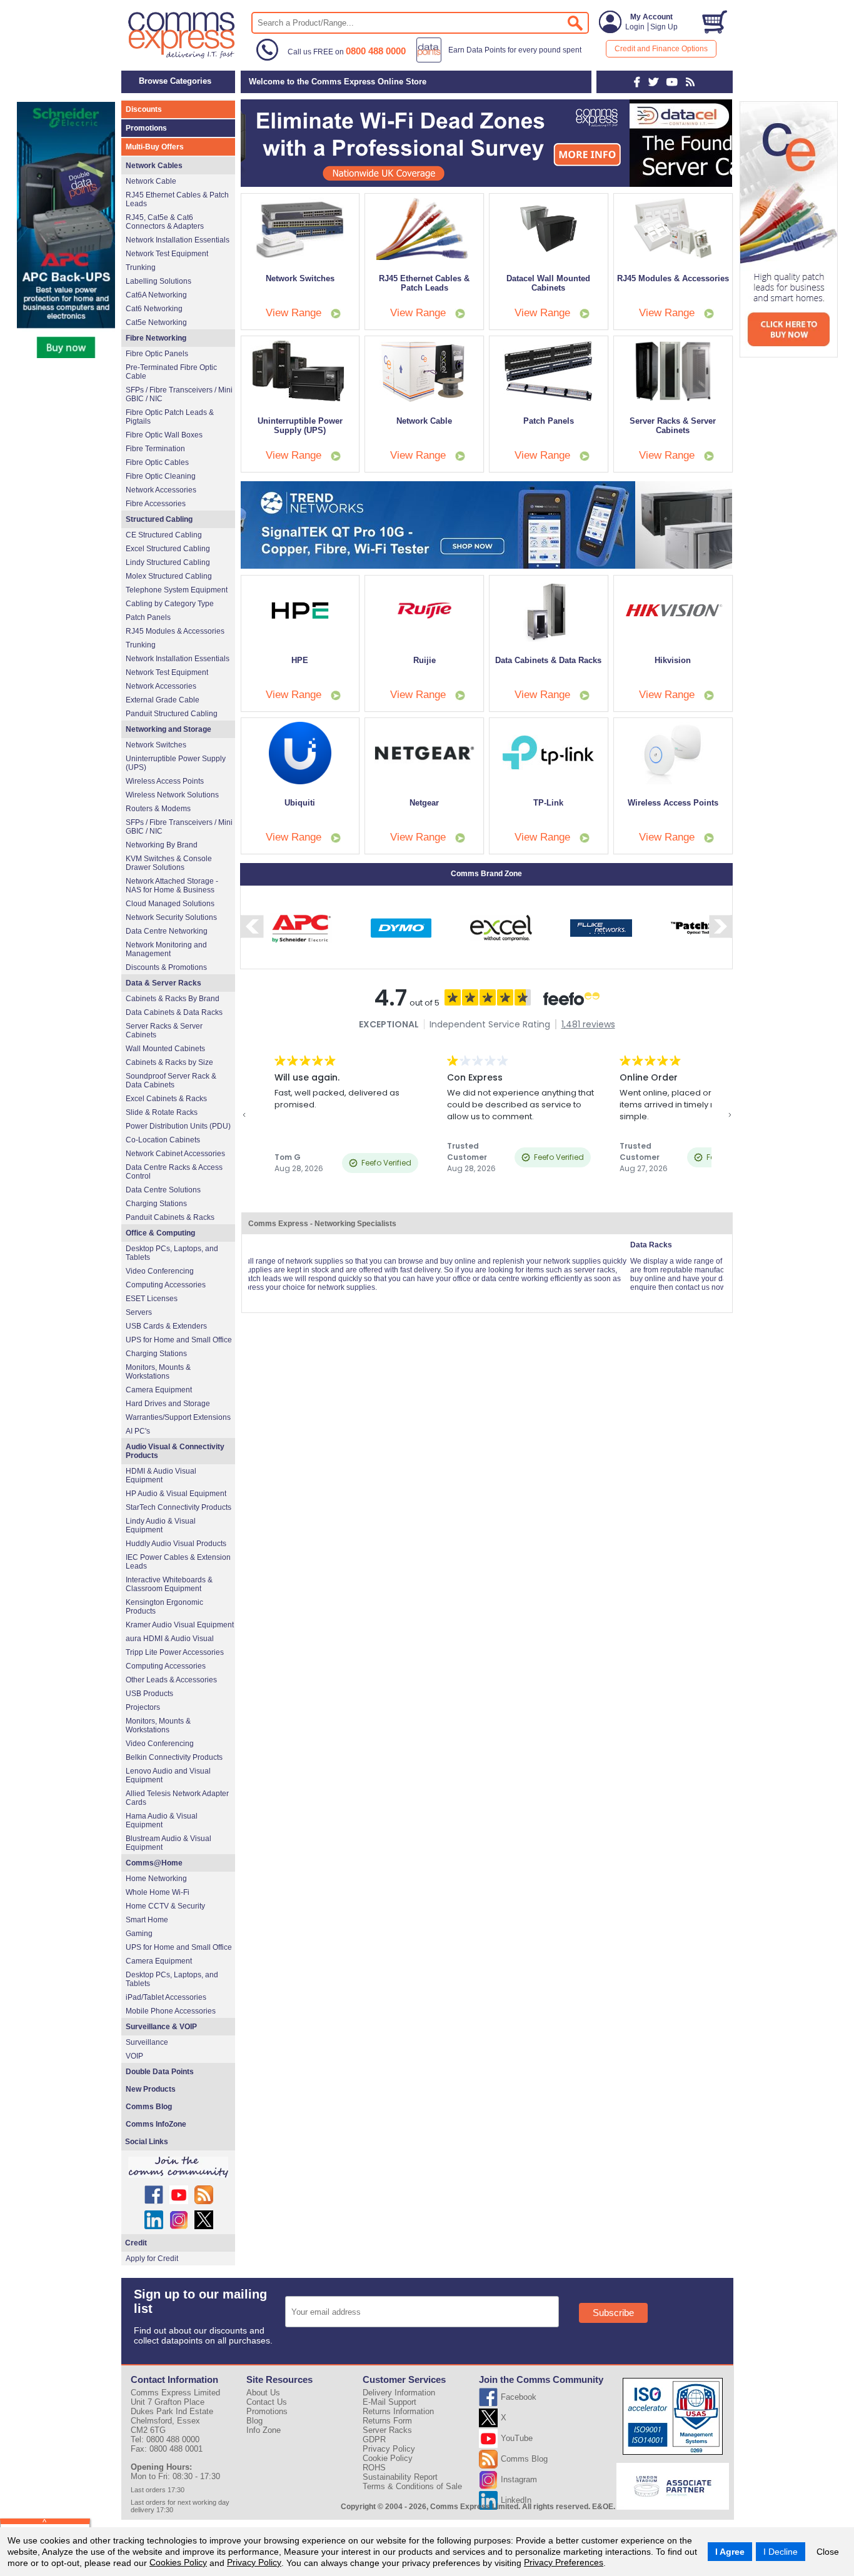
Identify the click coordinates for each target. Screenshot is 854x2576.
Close (828, 2552)
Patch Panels (148, 617)
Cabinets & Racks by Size (169, 1062)
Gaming (139, 1934)
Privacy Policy (254, 2562)
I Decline (781, 2552)
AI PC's (138, 1431)
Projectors (143, 1707)
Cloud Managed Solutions (170, 904)
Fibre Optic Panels (157, 354)
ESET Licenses (152, 1299)
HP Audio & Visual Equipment (176, 1494)
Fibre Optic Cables (157, 462)
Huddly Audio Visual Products (176, 1544)
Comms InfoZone (156, 2124)
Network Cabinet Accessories (175, 1154)
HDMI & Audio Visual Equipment (161, 1475)
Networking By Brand (162, 845)
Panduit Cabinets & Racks (170, 1217)
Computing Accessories (166, 1285)
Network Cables (154, 166)
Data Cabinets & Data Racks (174, 1012)
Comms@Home (154, 1863)
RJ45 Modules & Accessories (175, 631)
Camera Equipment (159, 1390)
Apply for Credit (152, 2259)
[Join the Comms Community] (178, 2167)
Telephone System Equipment (177, 590)
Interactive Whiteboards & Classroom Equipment (169, 1584)
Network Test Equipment (167, 254)
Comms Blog (149, 2107)
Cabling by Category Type (170, 604)
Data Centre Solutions (163, 1190)
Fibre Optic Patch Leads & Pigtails (170, 417)
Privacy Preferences (564, 2562)
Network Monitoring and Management (166, 949)
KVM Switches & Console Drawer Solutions (169, 863)
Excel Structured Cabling (168, 549)
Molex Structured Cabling (169, 576)
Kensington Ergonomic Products (164, 1607)
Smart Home (147, 1920)
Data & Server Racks (163, 983)
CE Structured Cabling (164, 535)
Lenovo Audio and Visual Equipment (168, 1775)
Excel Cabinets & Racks (166, 1099)
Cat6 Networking (154, 309)
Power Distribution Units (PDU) (178, 1126)
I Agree (730, 2552)
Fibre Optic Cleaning (161, 476)
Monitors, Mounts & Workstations (158, 1372)
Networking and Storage (168, 729)
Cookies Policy (178, 2562)
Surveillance (147, 2042)
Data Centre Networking (167, 931)
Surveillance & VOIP (161, 2027)
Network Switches (156, 745)
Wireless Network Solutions (172, 795)
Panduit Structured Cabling (172, 714)
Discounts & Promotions (166, 967)
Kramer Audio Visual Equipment (180, 1625)
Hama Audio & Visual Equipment (162, 1820)
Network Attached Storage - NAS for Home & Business (172, 886)
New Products (151, 2089)
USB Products (149, 1694)
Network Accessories (161, 490)
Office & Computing (160, 1233)
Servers (139, 1312)
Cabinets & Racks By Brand (173, 999)
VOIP (134, 2056)
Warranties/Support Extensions (178, 1417)
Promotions (146, 128)
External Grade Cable (163, 700)
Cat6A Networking (156, 295)
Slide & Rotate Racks (162, 1112)
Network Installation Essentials (178, 240)
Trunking (141, 267)
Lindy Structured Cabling (168, 562)
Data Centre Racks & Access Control (174, 1172)
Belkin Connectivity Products (174, 1757)
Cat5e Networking (156, 322)
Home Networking (156, 1879)
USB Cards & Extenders (166, 1326)
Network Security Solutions (171, 917)
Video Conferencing (160, 1271)
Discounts (144, 109)
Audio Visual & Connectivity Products (175, 1451)
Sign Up (664, 27)
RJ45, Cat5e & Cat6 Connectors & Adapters (165, 222)
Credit (136, 2243)
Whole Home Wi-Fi (158, 1892)
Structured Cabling (159, 519)
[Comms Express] (182, 57)
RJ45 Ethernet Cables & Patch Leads (177, 199)
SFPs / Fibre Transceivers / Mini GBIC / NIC (179, 394)
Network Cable (151, 181)
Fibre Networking (156, 338)
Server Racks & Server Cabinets (164, 1031)
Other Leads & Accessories (171, 1680)
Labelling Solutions (158, 281)
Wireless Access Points (165, 781)
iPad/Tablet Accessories (166, 1997)
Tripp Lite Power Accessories (175, 1652)
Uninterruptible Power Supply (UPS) (176, 763)
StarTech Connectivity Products (178, 1507)
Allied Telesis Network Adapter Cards (177, 1798)
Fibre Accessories (156, 504)
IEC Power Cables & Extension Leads (178, 1562)
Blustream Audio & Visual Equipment (168, 1843)
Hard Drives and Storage (168, 1404)
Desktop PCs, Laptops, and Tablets (172, 1253)
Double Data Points (160, 2072)
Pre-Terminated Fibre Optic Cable (171, 372)
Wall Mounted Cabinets (165, 1049)
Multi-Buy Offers (155, 147)
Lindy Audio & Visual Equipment (161, 1525)
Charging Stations (156, 1204)
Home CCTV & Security (165, 1906)
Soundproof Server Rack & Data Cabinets (171, 1081)
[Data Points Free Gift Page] (502, 60)
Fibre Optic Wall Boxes (164, 435)
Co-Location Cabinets (163, 1140)
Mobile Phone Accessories (171, 2011)
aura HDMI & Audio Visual (170, 1639)
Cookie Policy (388, 2458)
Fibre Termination (155, 449)
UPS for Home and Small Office (179, 1340)
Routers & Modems (158, 809)
